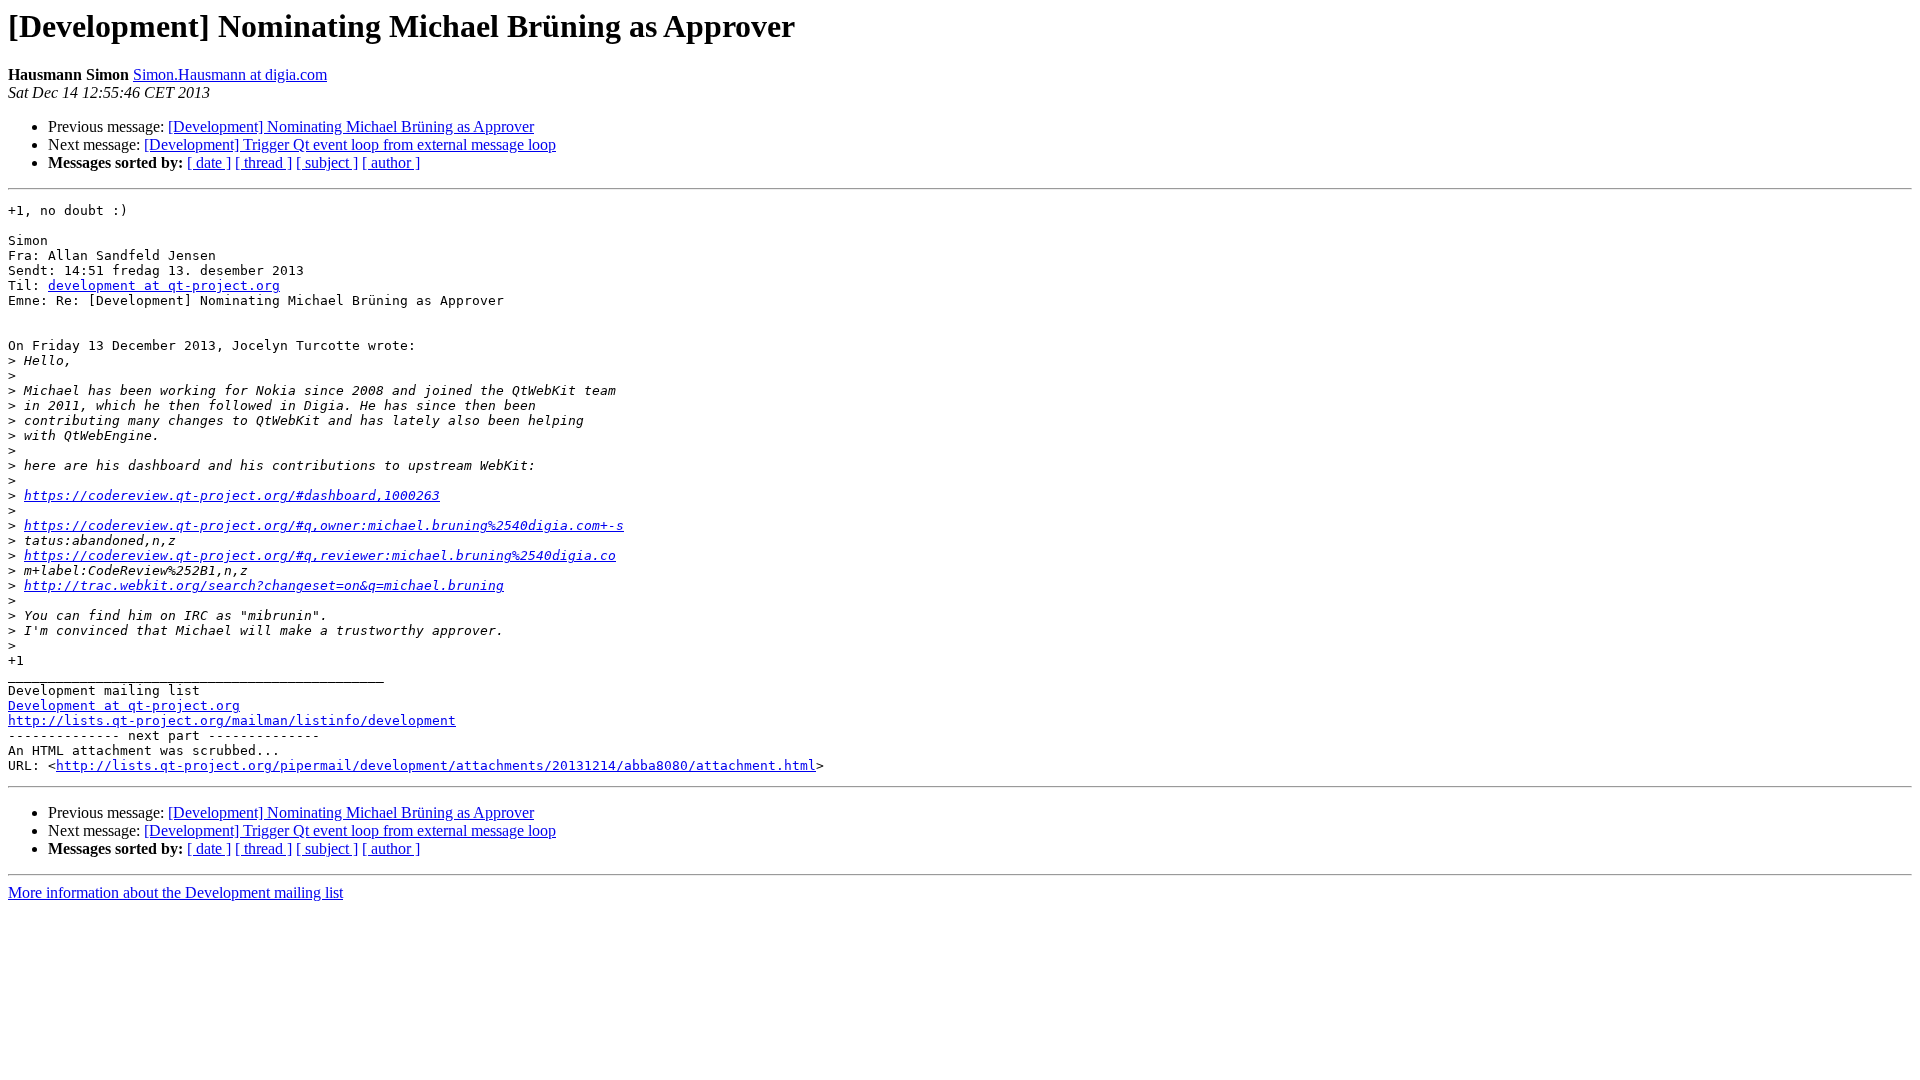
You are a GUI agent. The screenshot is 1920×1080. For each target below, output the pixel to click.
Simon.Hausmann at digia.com (230, 74)
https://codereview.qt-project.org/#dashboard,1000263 (232, 495)
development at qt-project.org (164, 285)
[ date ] (209, 162)
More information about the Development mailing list (175, 892)
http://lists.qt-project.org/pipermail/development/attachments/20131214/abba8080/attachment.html (436, 765)
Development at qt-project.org (124, 705)
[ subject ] (327, 162)
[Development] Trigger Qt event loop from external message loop (350, 144)
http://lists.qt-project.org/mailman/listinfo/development (232, 720)
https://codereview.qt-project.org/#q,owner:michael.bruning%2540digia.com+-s (324, 525)
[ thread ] (263, 162)
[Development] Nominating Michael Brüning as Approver (351, 126)
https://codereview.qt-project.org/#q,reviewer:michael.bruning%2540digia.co (320, 555)
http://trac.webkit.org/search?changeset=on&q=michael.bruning (264, 585)
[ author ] (391, 162)
